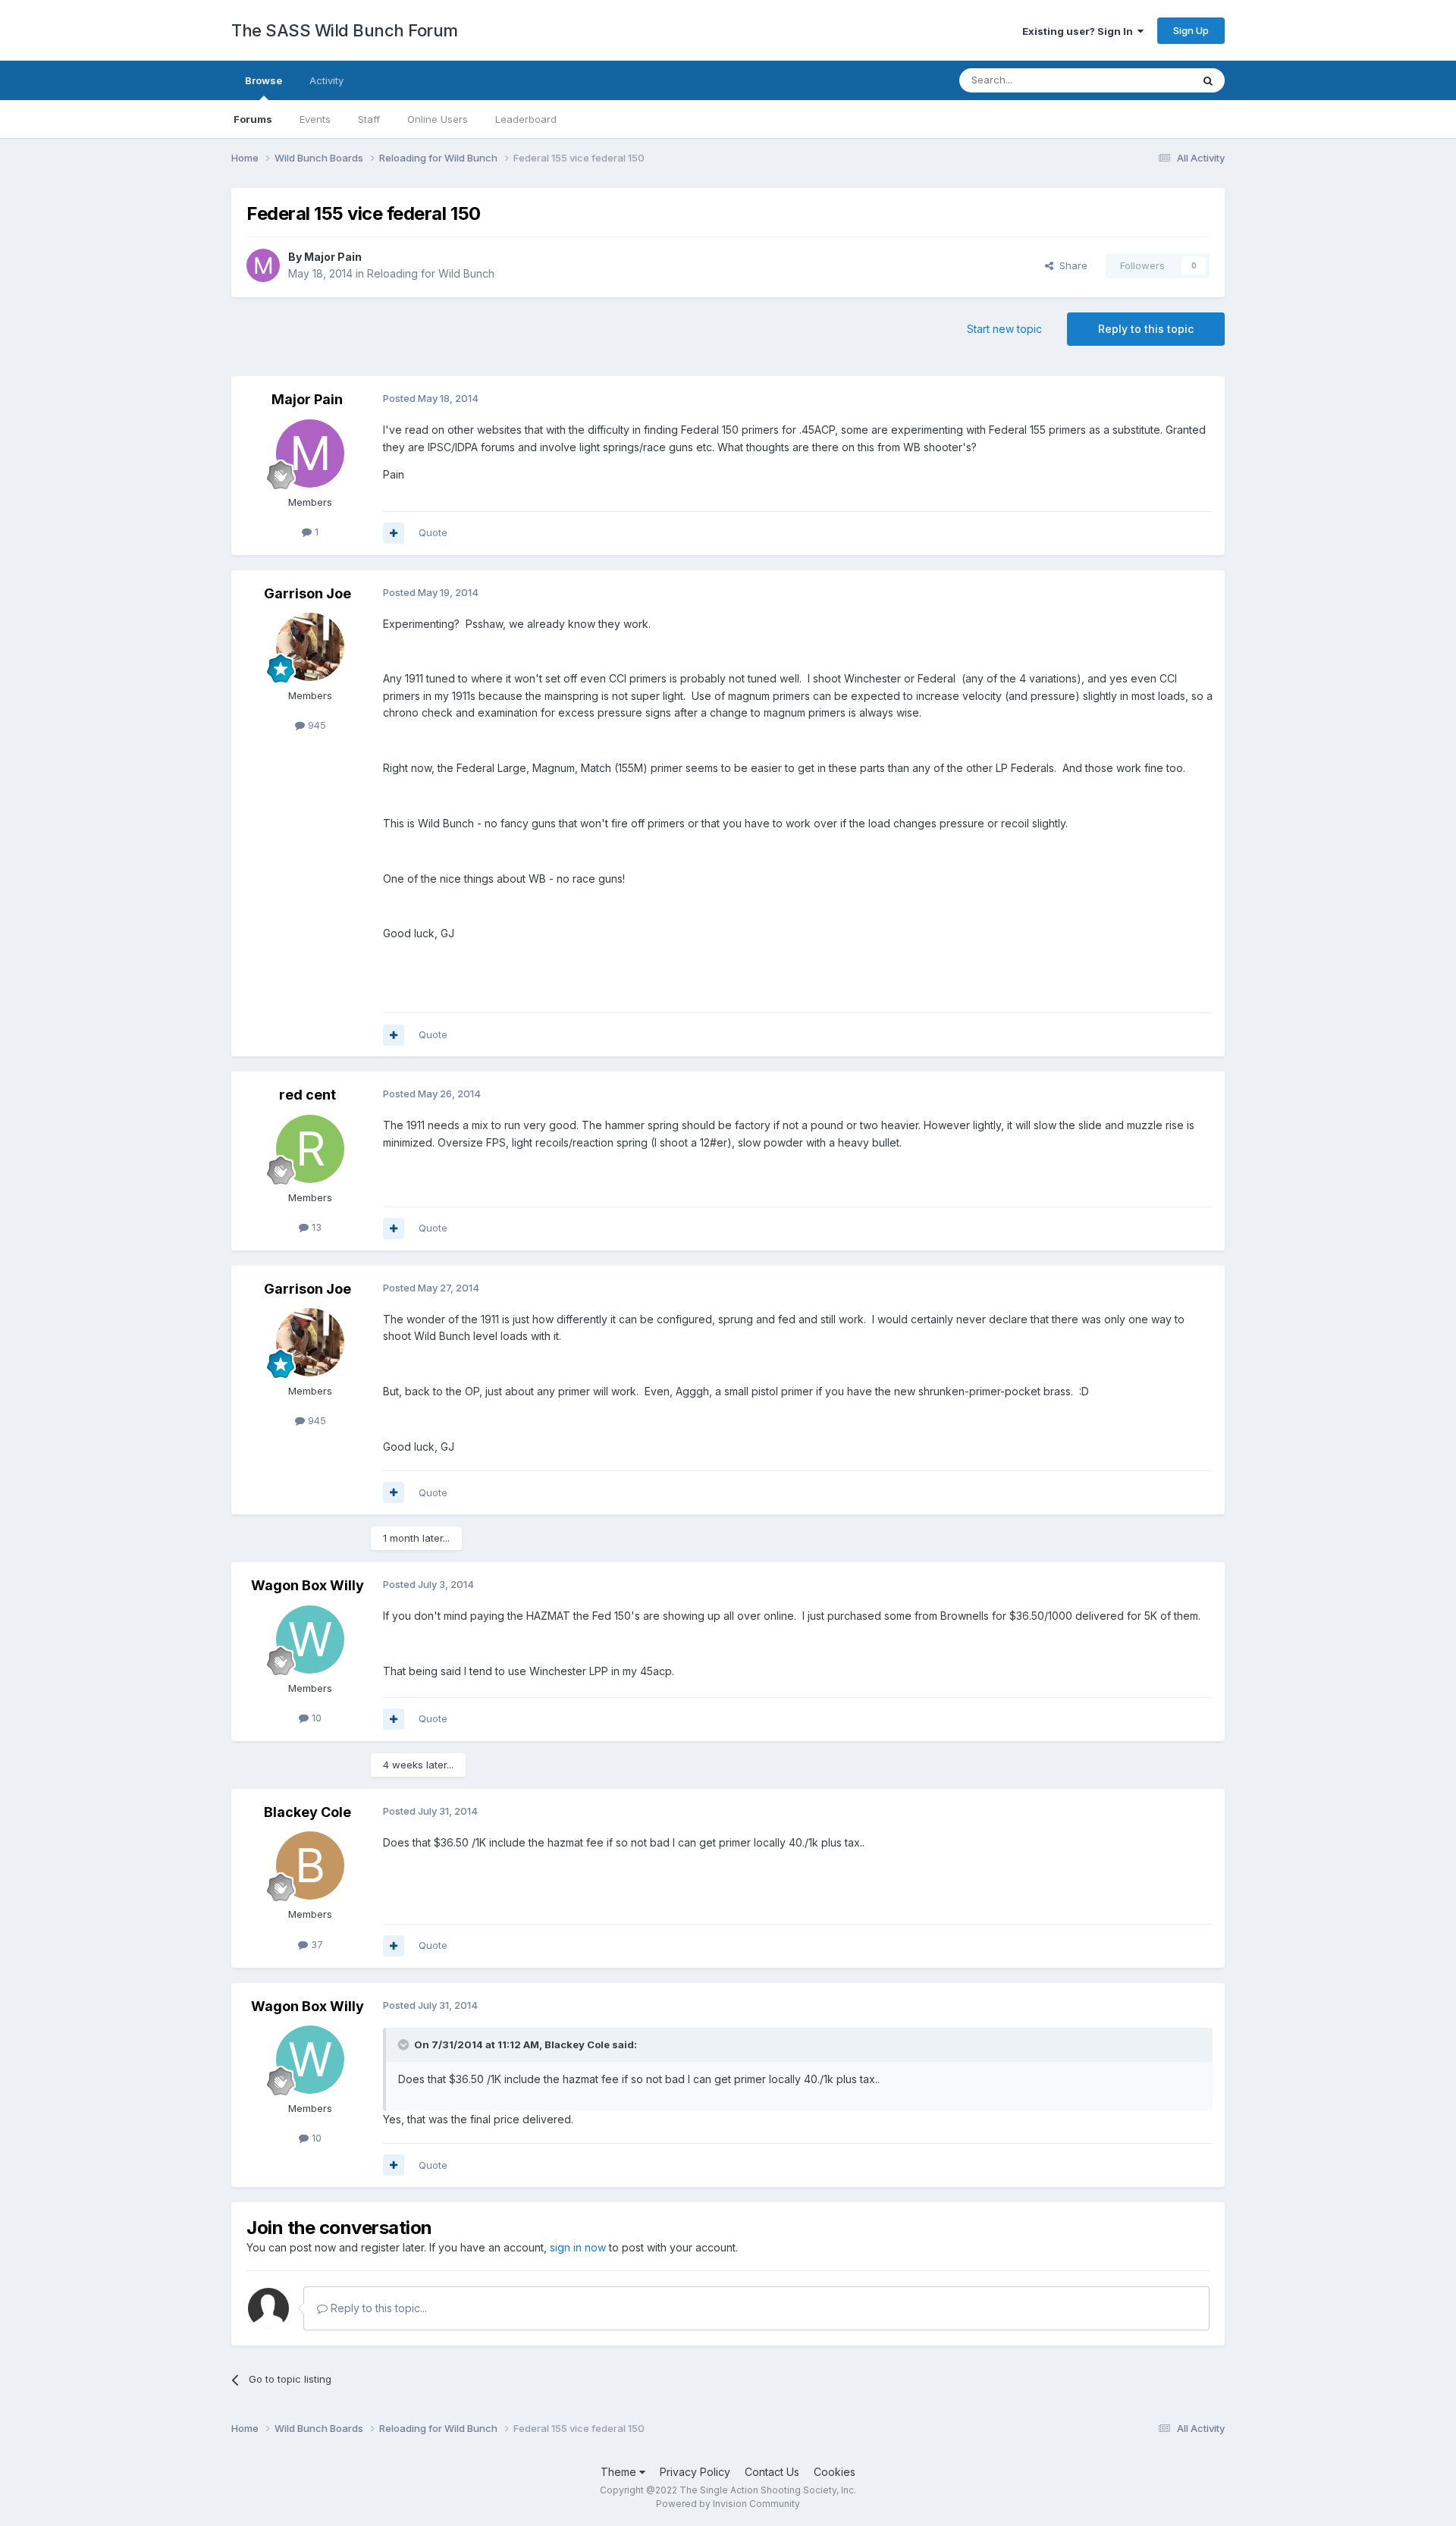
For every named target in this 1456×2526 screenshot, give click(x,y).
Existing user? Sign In (1080, 31)
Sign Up (1191, 30)
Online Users (438, 119)
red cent (308, 1095)
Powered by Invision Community (728, 2504)
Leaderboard (526, 119)
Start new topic (1004, 329)
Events (315, 119)
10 (315, 1718)
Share (1070, 265)
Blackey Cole (308, 1812)
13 (315, 1227)
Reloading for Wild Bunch (431, 273)
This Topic (1147, 80)
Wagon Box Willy (308, 1585)
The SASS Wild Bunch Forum (345, 30)
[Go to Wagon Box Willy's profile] (310, 1640)
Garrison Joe (308, 593)
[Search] (1208, 80)
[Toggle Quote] (405, 2044)
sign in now (578, 2247)
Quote (433, 532)
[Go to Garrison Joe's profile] (310, 647)
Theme (620, 2472)
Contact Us (772, 2472)
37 (315, 1944)
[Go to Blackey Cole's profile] (310, 1865)
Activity (326, 80)
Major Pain (333, 257)
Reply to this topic (1146, 329)
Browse (264, 80)
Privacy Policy (695, 2472)
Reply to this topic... (377, 2308)
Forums (253, 119)
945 (315, 725)
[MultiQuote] (394, 533)
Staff (369, 119)
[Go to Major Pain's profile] (263, 265)
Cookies (835, 2472)
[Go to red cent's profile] (310, 1149)
